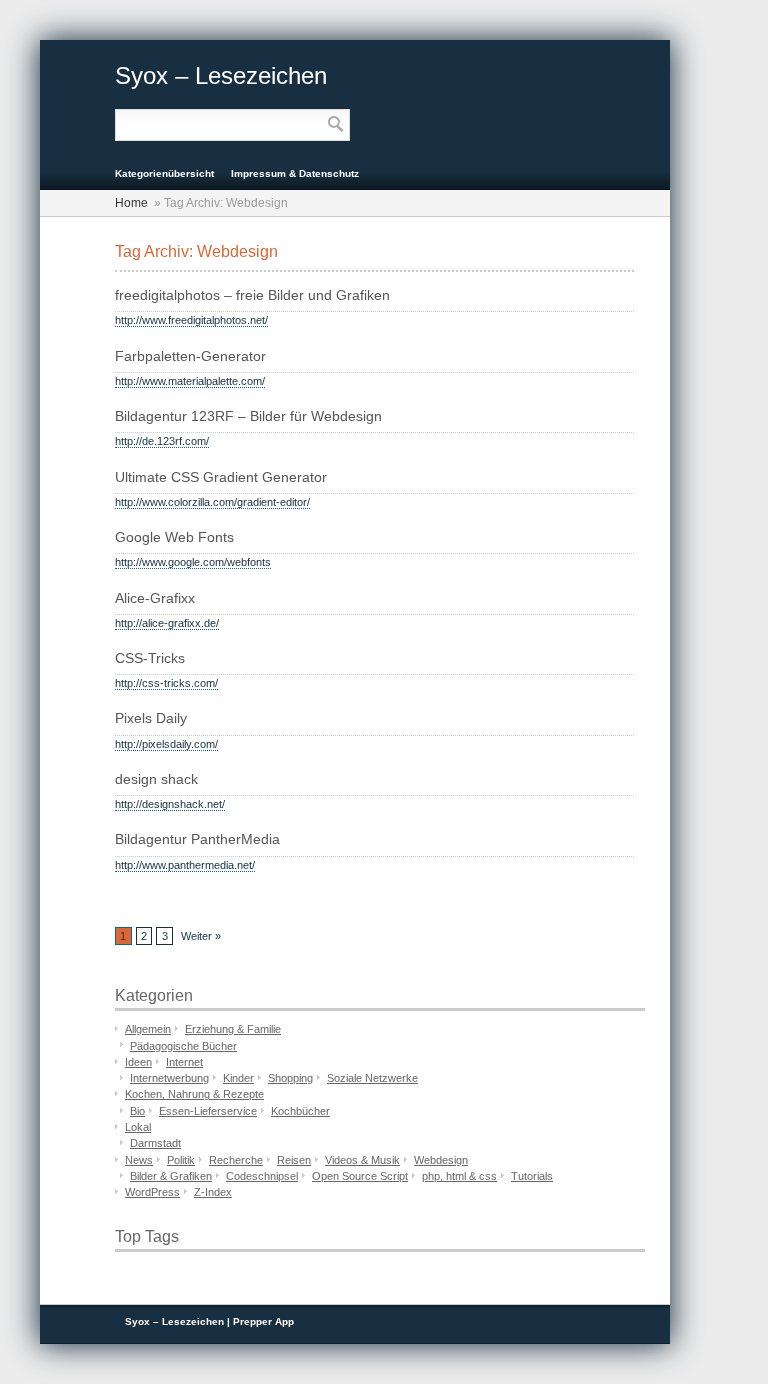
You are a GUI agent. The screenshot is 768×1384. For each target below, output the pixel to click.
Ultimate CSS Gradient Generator (221, 477)
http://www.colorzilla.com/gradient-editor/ (212, 502)
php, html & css (459, 1176)
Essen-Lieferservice (208, 1111)
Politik (181, 1160)
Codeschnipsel (262, 1176)
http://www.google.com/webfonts (193, 562)
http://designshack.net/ (170, 804)
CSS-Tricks (150, 658)
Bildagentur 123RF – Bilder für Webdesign (248, 416)
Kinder (238, 1078)
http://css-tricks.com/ (166, 683)
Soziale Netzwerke (372, 1078)
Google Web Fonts (174, 537)
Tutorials (532, 1176)
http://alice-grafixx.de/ (167, 623)
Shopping (290, 1078)
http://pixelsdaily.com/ (166, 744)
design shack (156, 779)
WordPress (152, 1192)
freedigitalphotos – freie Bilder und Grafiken (252, 295)
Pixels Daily (151, 718)
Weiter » (201, 936)
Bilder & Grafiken (171, 1176)
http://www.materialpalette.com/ (190, 381)
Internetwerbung (169, 1078)
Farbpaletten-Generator (190, 356)
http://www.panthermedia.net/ (185, 865)
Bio (137, 1111)
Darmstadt (155, 1143)
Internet (184, 1062)
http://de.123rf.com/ (162, 441)
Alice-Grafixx (155, 598)
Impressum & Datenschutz (295, 173)
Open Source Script (360, 1176)
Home (131, 203)
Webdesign (441, 1160)
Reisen (294, 1160)
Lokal (138, 1127)
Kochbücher (300, 1111)
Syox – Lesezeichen (221, 75)
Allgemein (148, 1029)
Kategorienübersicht (164, 173)
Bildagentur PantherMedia (197, 839)
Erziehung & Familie (233, 1029)
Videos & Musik (362, 1160)
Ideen (138, 1062)
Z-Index (213, 1192)
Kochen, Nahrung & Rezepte (194, 1094)
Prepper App (263, 1321)
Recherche (236, 1160)
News (139, 1160)
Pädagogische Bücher (183, 1046)
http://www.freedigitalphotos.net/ (191, 320)
